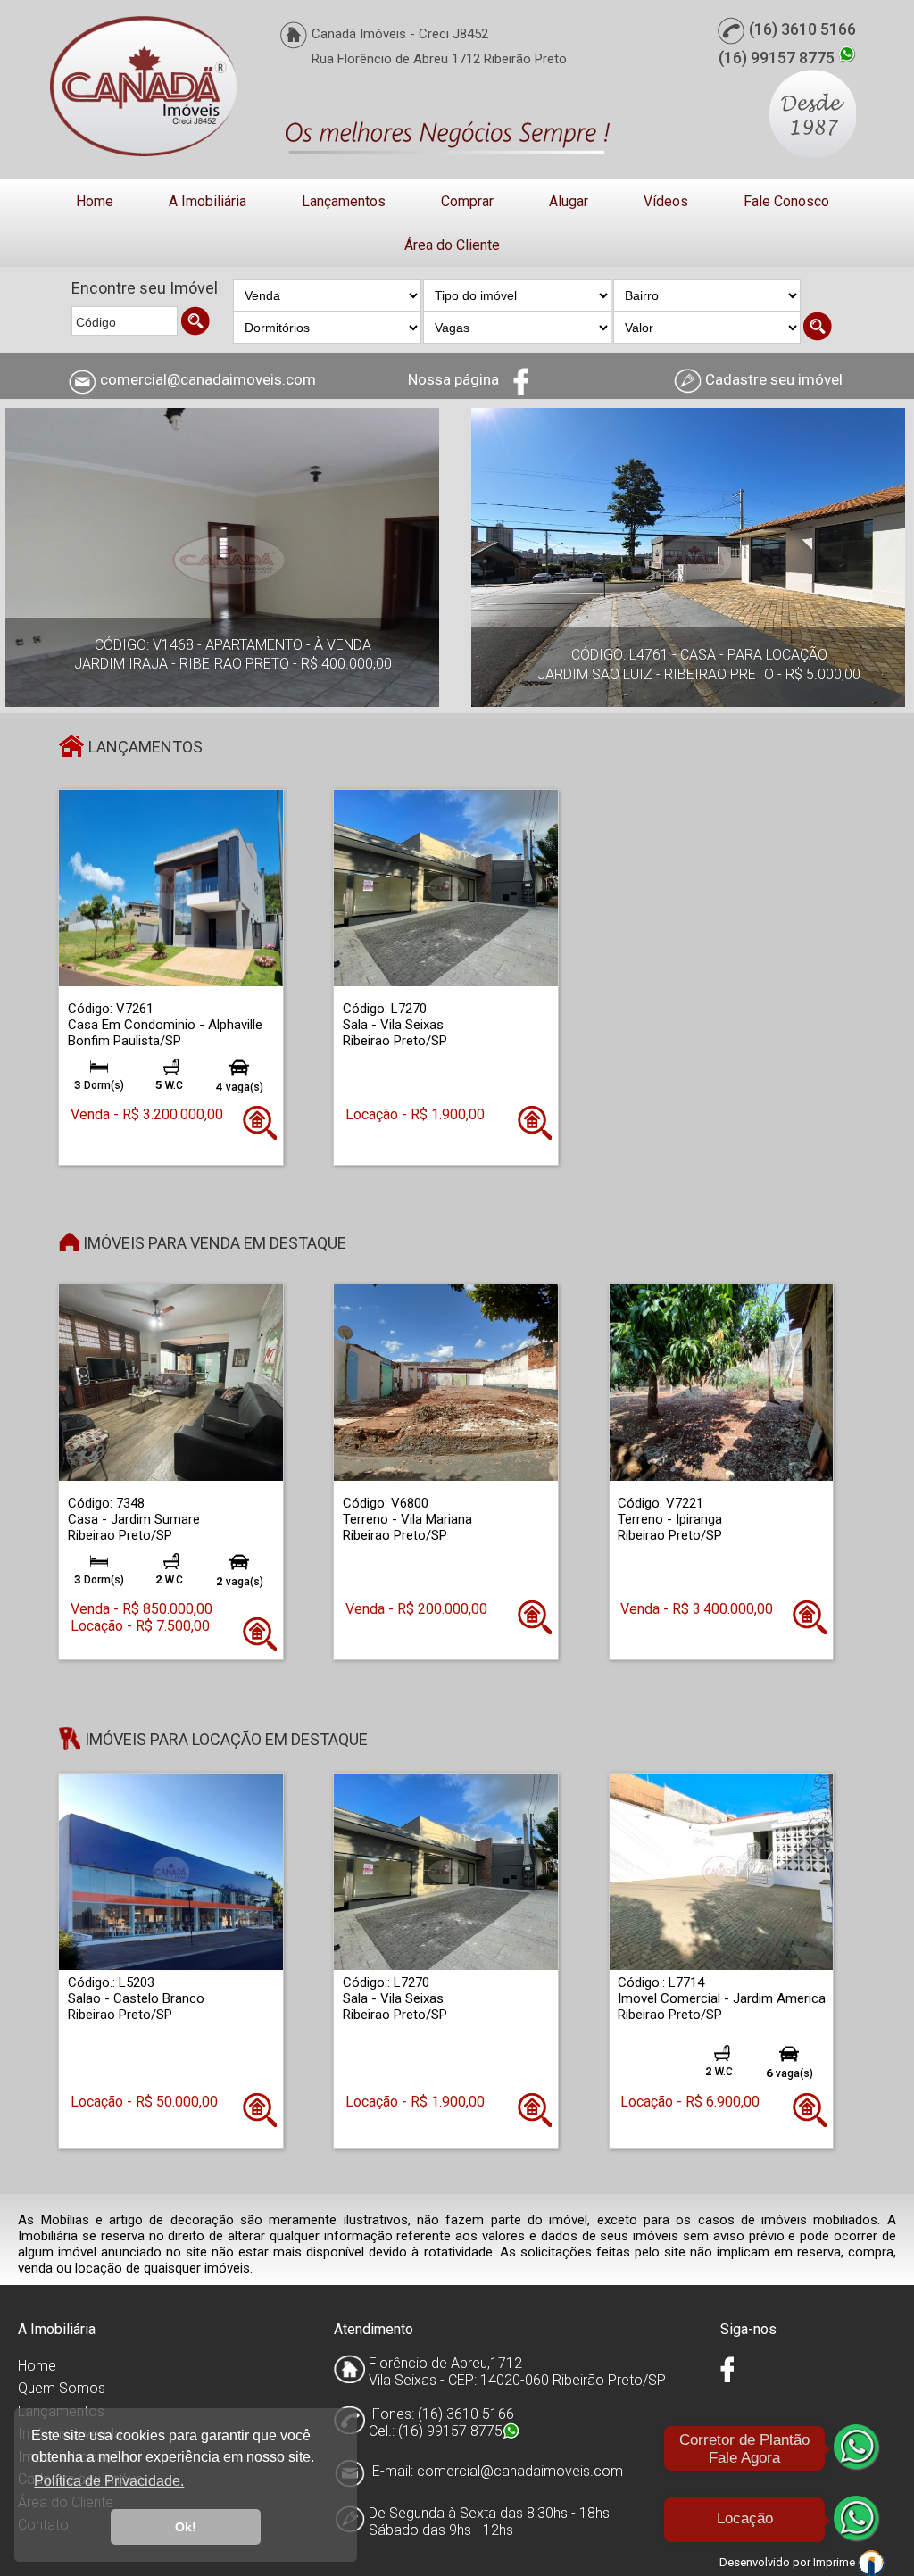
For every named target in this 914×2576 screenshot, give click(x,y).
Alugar (569, 201)
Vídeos (666, 201)
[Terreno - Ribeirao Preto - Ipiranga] (722, 1382)
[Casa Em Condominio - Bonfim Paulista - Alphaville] (171, 887)
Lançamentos (344, 201)
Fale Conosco (786, 201)
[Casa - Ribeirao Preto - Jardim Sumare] (171, 1382)
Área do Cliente (452, 245)
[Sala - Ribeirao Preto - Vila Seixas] (446, 887)
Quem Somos (62, 2388)
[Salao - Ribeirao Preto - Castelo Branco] (171, 1871)
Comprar (467, 201)
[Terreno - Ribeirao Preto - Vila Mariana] (446, 1382)
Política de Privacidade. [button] (109, 2481)
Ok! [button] (186, 2527)
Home (95, 201)
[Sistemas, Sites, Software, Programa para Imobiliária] (871, 2562)
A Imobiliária (208, 201)
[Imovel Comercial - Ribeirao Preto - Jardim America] (722, 1871)
